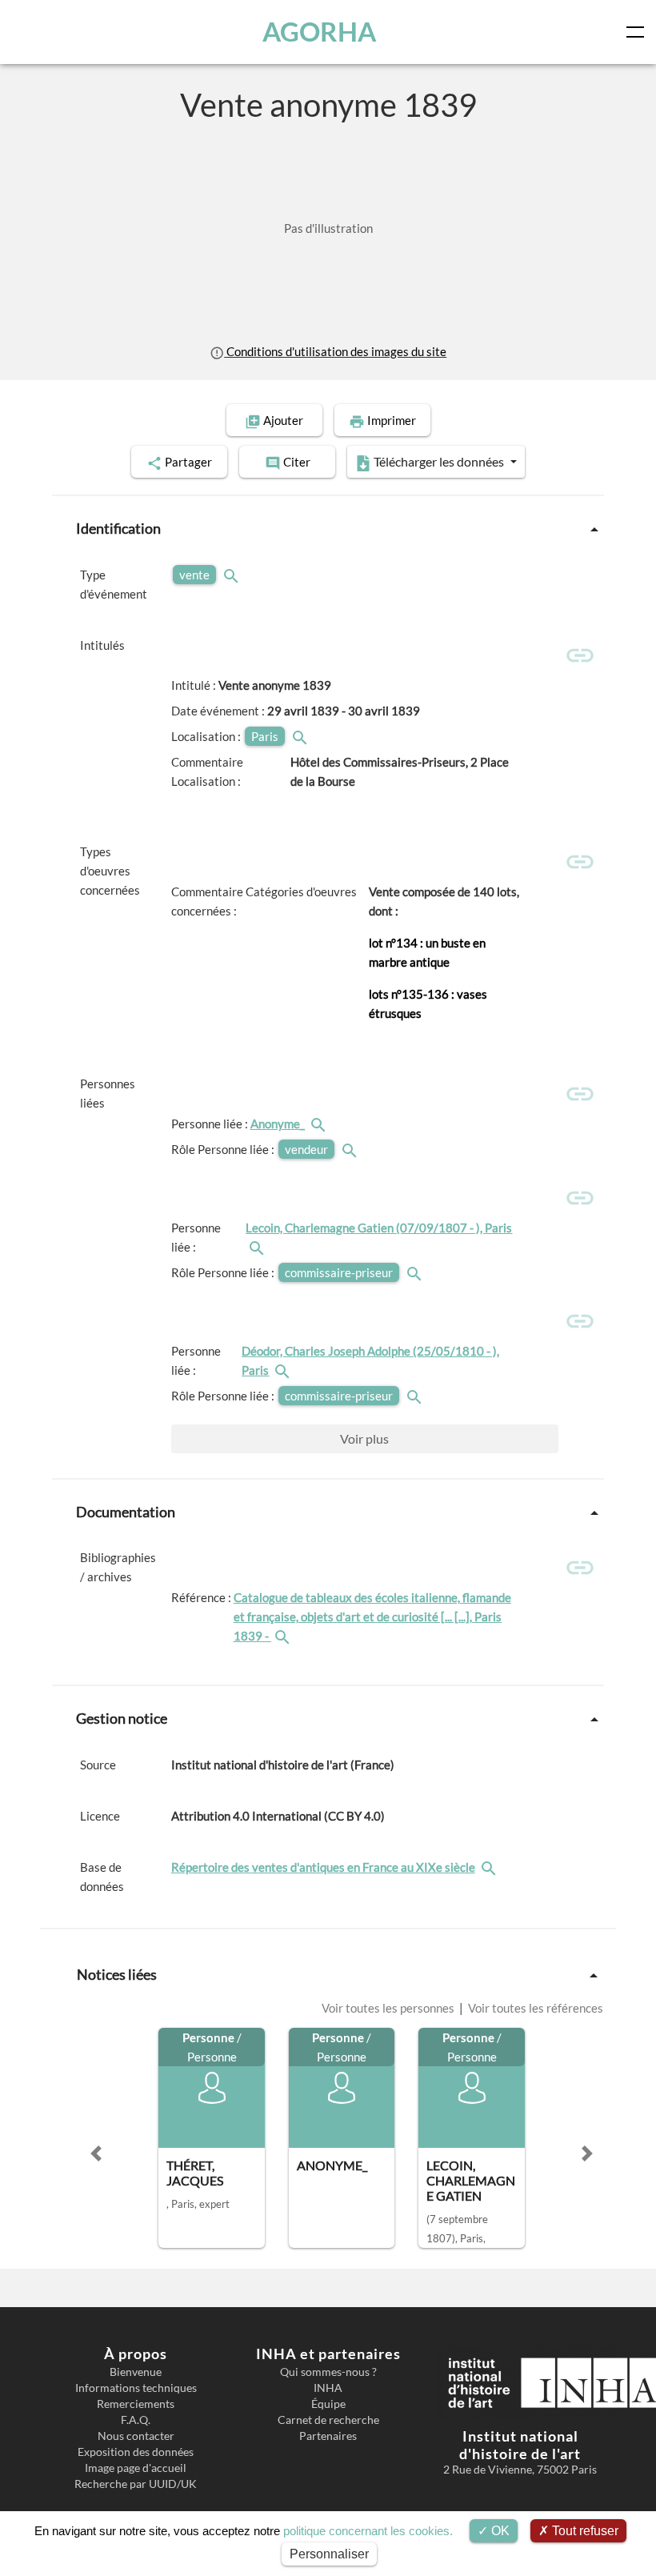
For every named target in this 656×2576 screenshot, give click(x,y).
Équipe (328, 2404)
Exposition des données (136, 2452)
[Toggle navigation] (638, 32)
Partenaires (328, 2436)
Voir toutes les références (534, 2008)
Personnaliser (329, 2554)
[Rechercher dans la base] (490, 1867)
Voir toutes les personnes (389, 2008)
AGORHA (319, 32)
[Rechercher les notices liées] (320, 1124)
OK (499, 2531)
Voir (364, 1438)
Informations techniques (136, 2388)
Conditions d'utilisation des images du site (335, 351)
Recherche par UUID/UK (136, 2484)
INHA (328, 2388)
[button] (96, 2153)
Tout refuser (584, 2531)
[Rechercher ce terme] (233, 575)
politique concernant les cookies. (368, 2531)
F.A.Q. (136, 2420)
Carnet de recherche (328, 2420)
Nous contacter (136, 2436)
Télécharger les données (439, 461)
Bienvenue (136, 2372)
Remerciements (136, 2404)
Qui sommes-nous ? (328, 2372)
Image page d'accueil (136, 2468)
